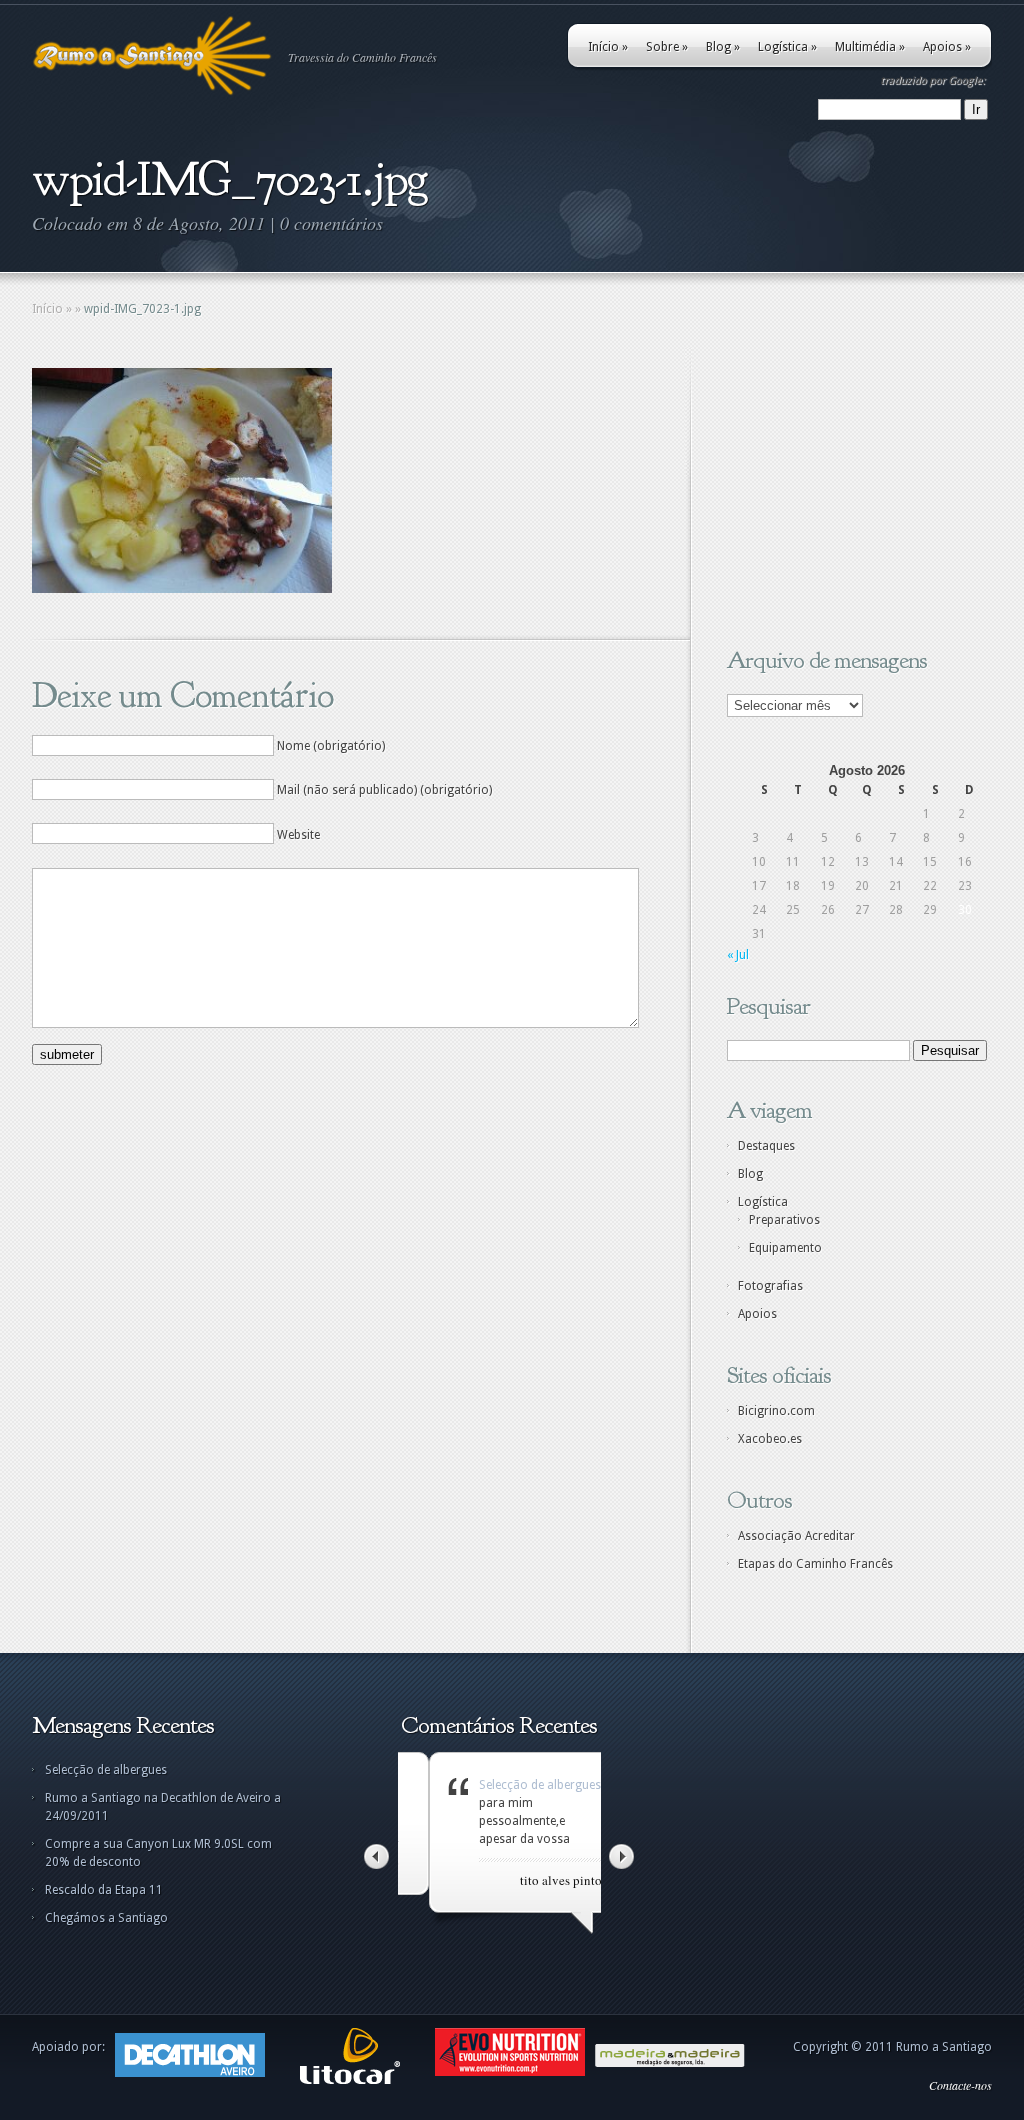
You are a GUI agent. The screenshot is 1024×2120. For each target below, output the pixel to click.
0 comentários (331, 223)
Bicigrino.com (776, 1411)
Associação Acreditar (796, 1536)
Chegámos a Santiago (106, 1918)
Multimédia (870, 47)
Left (376, 1856)
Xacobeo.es (770, 1439)
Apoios (947, 47)
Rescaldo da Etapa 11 (104, 1890)
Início (608, 47)
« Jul (738, 955)
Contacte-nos (960, 2085)
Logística (787, 47)
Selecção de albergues (106, 1770)
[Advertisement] (852, 493)
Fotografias (770, 1286)
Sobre (667, 47)
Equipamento (785, 1248)
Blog (723, 47)
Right (621, 1856)
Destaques (766, 1146)
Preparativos (784, 1220)
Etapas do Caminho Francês (815, 1564)
